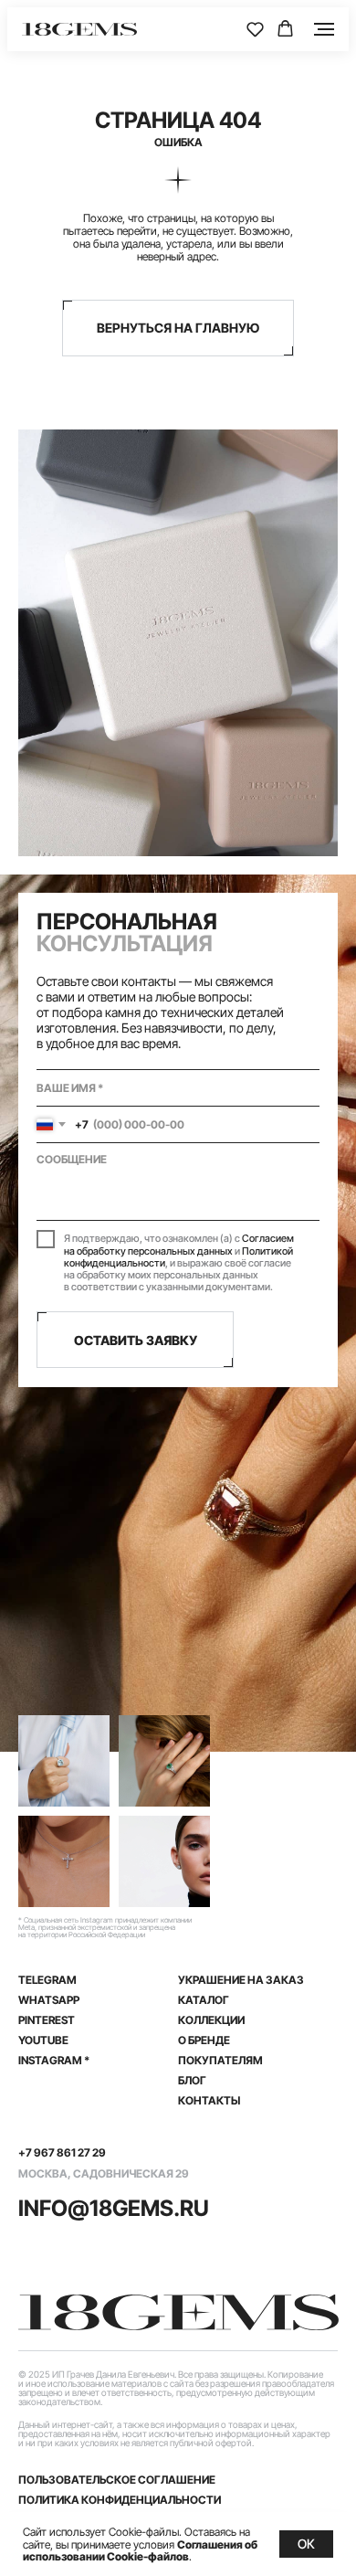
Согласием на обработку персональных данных (179, 1244)
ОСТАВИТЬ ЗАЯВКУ (136, 1340)
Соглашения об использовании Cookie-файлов (140, 2550)
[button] (255, 29)
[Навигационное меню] (324, 29)
